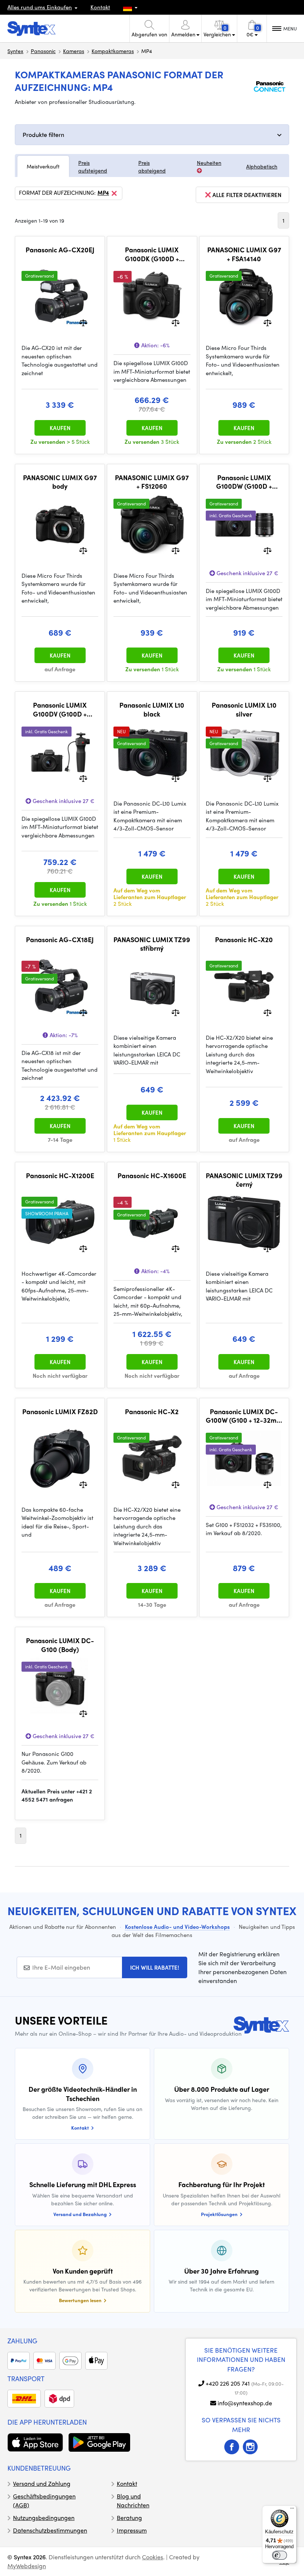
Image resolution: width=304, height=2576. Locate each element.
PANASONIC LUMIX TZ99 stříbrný (152, 944)
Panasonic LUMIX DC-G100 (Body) (60, 1645)
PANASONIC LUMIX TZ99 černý (244, 1180)
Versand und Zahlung (42, 2483)
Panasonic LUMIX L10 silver (244, 709)
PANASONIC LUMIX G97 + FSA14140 (244, 254)
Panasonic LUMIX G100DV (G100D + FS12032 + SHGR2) (60, 709)
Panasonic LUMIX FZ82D (60, 1412)
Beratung (129, 2518)
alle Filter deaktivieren (247, 195)
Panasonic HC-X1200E (60, 1176)
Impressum (132, 2530)
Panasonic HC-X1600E (152, 1176)
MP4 (103, 193)
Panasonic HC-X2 (152, 1412)
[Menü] (292, 2510)
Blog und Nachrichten (133, 2500)
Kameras (74, 51)
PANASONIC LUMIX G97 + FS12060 (152, 482)
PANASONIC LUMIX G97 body (60, 482)
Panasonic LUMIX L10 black (152, 709)
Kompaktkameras (113, 51)
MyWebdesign (27, 2566)
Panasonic (43, 51)
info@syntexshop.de (245, 2403)
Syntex (15, 51)
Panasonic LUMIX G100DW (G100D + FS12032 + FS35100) (244, 482)
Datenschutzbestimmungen (50, 2530)
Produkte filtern (43, 135)
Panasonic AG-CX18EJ (60, 940)
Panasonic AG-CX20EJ (60, 250)
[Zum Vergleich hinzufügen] (83, 322)
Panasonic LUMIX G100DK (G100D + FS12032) (152, 254)
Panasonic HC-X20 (244, 940)
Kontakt (100, 7)
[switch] (280, 2555)
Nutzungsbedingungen (44, 2518)
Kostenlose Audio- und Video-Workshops (177, 1927)
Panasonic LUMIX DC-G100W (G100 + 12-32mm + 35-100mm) (244, 1416)
